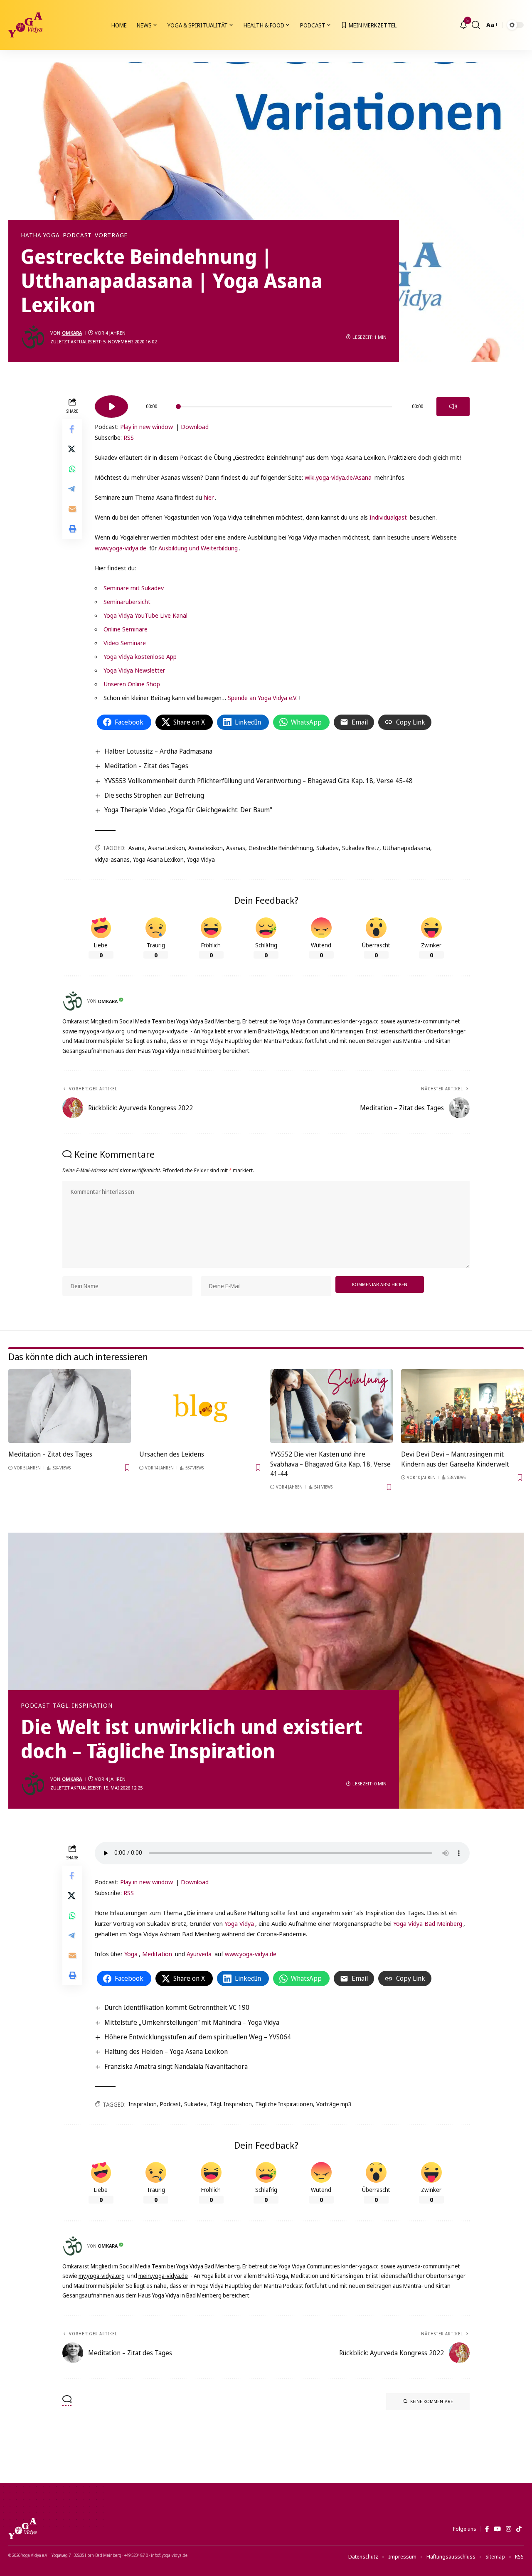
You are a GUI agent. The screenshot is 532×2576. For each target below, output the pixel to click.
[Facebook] (487, 2529)
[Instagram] (509, 2529)
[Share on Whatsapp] (72, 469)
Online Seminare (126, 629)
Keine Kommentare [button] (432, 2401)
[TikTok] (519, 2529)
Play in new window (147, 426)
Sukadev (328, 848)
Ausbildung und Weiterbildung (198, 548)
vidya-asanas (112, 859)
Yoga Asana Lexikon (158, 859)
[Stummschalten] (453, 407)
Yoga (131, 1954)
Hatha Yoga (40, 235)
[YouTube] (497, 2529)
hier (209, 497)
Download (195, 426)
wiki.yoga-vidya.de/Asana (338, 477)
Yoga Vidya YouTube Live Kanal (145, 615)
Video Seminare (125, 643)
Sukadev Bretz (361, 848)
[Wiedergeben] (111, 407)
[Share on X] (72, 449)
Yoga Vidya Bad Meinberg (428, 1923)
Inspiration (143, 2104)
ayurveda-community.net (429, 1021)
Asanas (236, 848)
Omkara (72, 333)
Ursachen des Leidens (172, 1454)
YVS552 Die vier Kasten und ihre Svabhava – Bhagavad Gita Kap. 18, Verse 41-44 (330, 1464)
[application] (282, 404)
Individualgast (388, 517)
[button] (476, 25)
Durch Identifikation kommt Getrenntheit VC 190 (177, 2007)
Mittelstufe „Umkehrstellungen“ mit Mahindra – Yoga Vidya (192, 2022)
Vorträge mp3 (334, 2104)
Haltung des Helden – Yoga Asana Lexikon (166, 2051)
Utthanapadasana (406, 848)
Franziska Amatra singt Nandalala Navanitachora (176, 2066)
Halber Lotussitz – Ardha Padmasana (158, 751)
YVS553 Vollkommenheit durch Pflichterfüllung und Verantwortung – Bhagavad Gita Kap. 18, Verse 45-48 (259, 781)
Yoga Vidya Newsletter (134, 670)
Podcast (77, 235)
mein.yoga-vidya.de (163, 1031)
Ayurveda (199, 1954)
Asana (137, 848)
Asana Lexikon (166, 848)
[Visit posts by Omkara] (33, 337)
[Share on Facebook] (72, 429)
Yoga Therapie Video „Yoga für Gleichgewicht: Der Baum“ (188, 810)
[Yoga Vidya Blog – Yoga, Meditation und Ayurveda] (22, 2529)
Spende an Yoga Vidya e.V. (263, 698)
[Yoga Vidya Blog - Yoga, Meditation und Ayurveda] (25, 25)
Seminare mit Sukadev (134, 588)
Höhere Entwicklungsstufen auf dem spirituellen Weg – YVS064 (198, 2037)
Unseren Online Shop (132, 684)
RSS (129, 437)
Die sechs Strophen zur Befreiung (154, 795)
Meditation (157, 1954)
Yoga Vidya (201, 859)
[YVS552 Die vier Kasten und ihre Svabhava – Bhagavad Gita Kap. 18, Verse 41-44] (331, 1406)
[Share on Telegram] (72, 489)
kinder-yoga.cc (360, 1021)
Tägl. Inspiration (83, 1706)
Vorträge (111, 235)
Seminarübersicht (127, 601)
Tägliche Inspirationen (284, 2104)
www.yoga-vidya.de (121, 548)
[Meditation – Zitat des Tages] (70, 1406)
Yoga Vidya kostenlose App (140, 656)
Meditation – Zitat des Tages (146, 766)
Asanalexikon (206, 848)
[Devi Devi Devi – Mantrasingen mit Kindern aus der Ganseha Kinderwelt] (462, 1406)
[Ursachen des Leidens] (201, 1406)
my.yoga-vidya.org (102, 1031)
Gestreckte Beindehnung (281, 848)
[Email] (72, 509)
